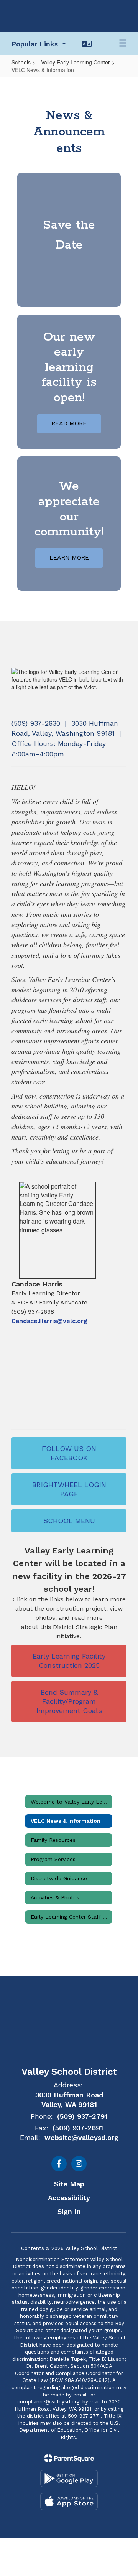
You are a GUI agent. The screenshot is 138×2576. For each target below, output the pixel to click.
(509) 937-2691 (78, 2128)
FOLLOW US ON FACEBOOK (69, 1453)
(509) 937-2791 (82, 2116)
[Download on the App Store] (69, 2501)
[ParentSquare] (69, 2458)
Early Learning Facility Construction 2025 (69, 1661)
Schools (21, 62)
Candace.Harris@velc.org (49, 1321)
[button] (39, 44)
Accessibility (69, 2198)
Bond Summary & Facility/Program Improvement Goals (69, 1701)
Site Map (69, 2184)
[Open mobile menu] (123, 44)
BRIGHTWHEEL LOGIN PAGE (69, 1489)
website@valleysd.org (81, 2137)
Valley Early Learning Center (76, 62)
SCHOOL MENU (69, 1521)
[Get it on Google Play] (69, 2478)
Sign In (69, 2211)
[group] (69, 240)
